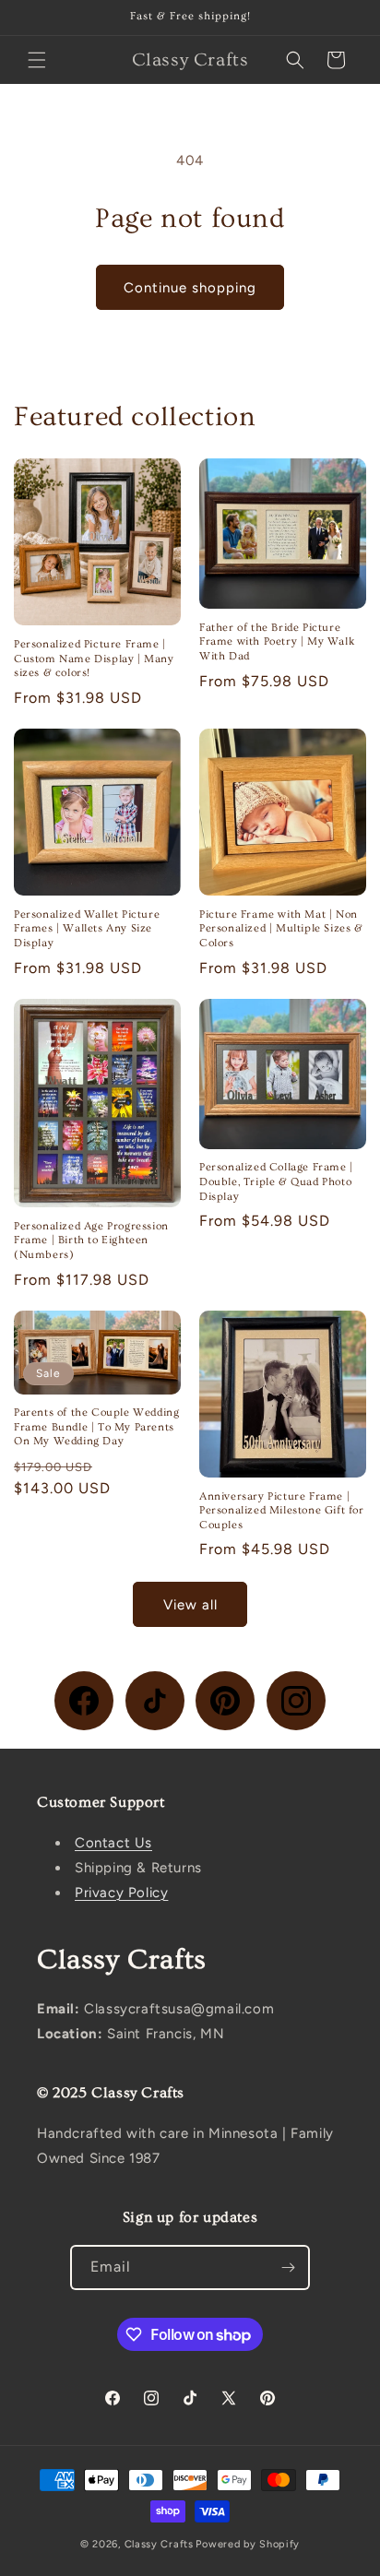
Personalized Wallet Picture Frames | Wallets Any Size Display (87, 929)
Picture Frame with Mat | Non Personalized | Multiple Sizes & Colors (281, 929)
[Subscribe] (288, 2267)
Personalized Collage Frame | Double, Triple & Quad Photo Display (276, 1181)
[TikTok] (155, 1701)
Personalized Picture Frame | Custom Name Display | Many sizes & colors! (94, 659)
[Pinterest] (225, 1701)
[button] (37, 60)
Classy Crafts (159, 2544)
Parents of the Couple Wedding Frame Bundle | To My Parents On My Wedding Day (96, 1427)
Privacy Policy (121, 1893)
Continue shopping (190, 288)
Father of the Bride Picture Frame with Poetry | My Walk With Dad (277, 642)
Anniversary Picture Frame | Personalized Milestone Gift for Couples (282, 1511)
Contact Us (113, 1843)
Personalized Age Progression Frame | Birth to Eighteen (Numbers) (91, 1241)
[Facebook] (84, 1701)
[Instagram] (296, 1701)
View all (190, 1605)
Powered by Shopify (248, 2544)
